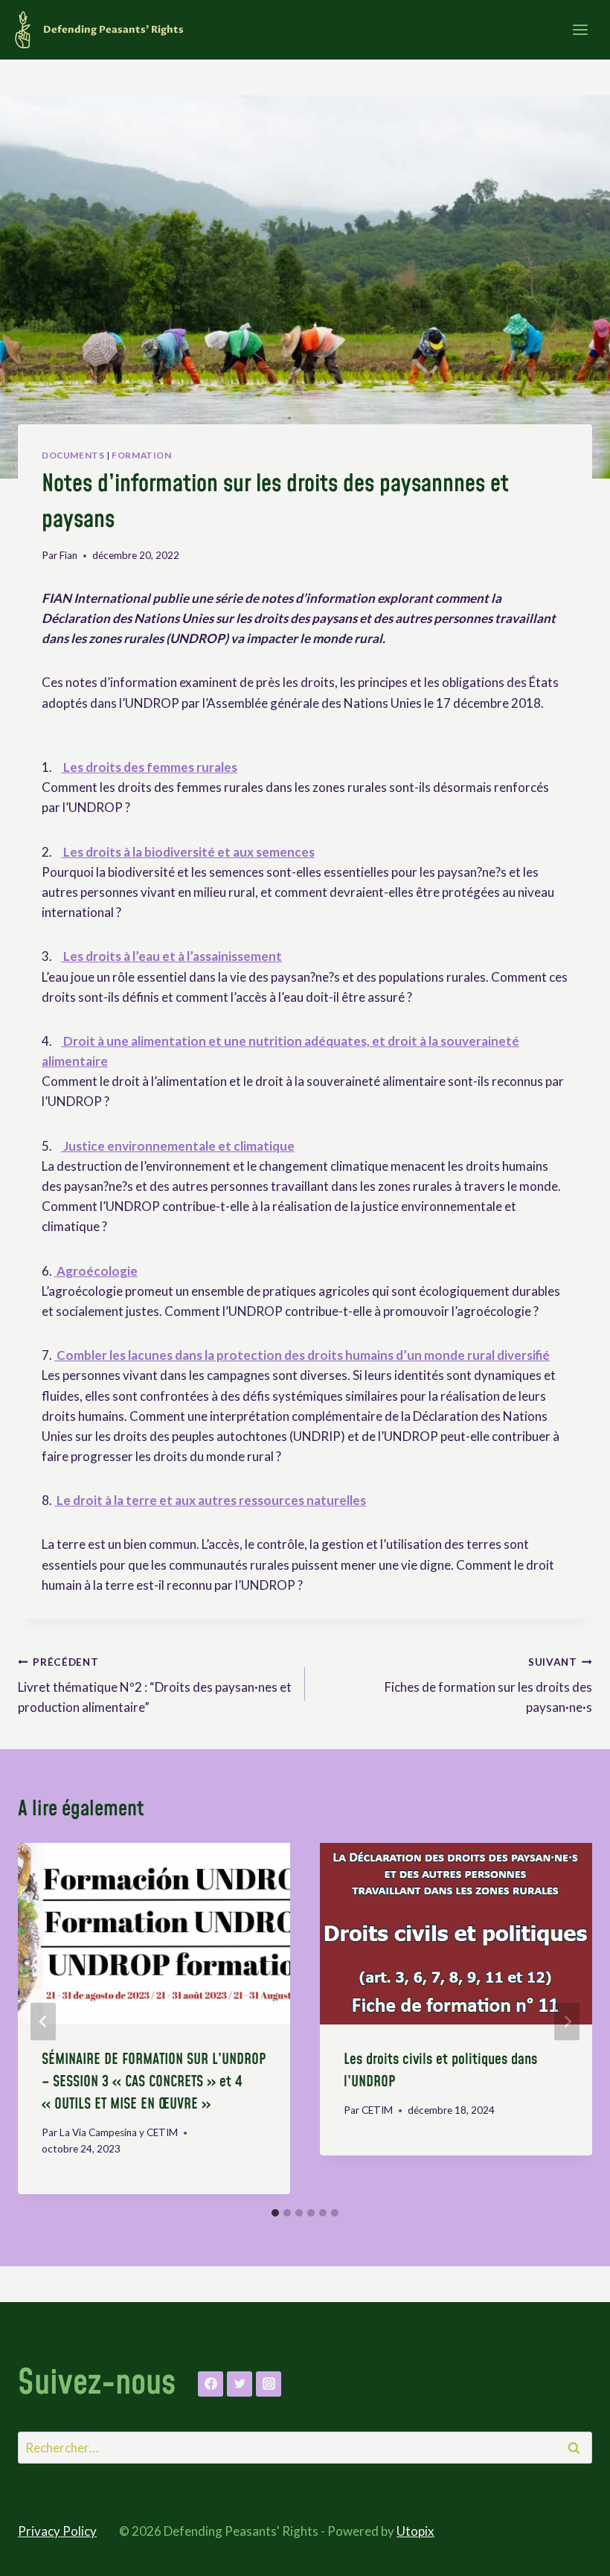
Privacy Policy (57, 2531)
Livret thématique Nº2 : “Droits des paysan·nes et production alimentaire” (155, 1686)
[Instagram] (269, 2384)
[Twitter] (240, 2384)
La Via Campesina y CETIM (119, 2132)
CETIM (377, 2110)
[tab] (275, 2213)
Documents (73, 455)
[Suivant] (567, 2021)
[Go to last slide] (43, 2021)
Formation (141, 455)
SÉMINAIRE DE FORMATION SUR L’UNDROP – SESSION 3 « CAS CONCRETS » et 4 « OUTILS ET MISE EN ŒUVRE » (154, 2082)
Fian (68, 555)
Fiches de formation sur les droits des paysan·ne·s (488, 1686)
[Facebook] (211, 2384)
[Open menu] (580, 29)
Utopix (415, 2531)
